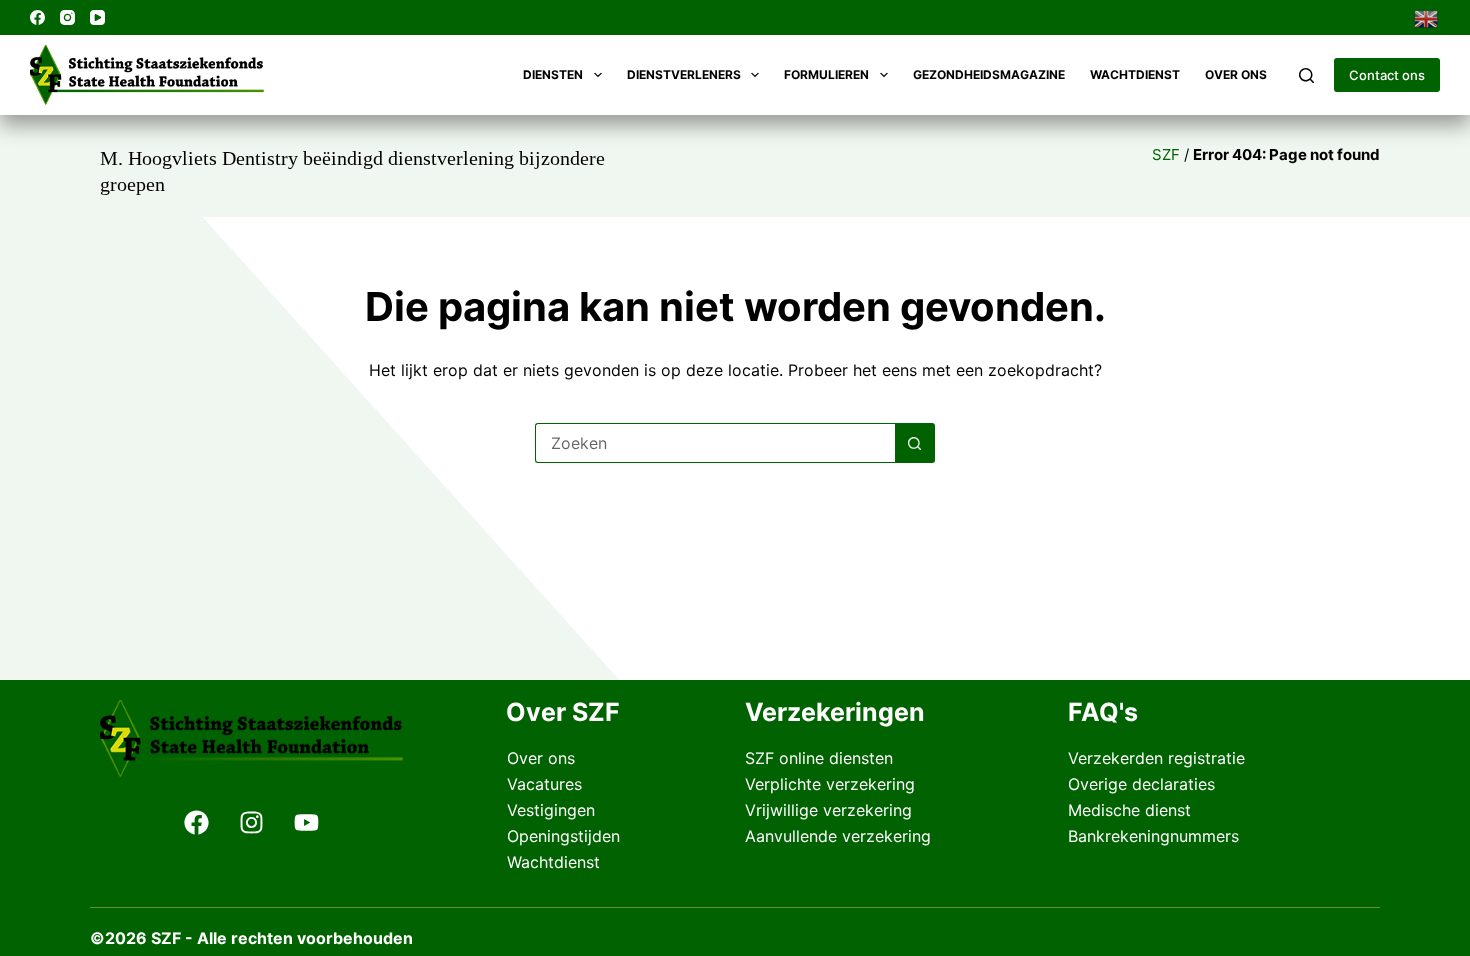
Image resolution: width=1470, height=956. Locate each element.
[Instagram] (67, 17)
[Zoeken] (1306, 75)
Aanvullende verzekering (838, 836)
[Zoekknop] (915, 443)
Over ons (541, 758)
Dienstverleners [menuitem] (684, 74)
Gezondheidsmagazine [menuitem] (989, 74)
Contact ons (1387, 75)
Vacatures (544, 784)
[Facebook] (37, 17)
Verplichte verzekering (830, 784)
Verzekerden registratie (1156, 758)
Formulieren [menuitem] (826, 74)
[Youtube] (306, 822)
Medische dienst (1129, 810)
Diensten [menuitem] (553, 74)
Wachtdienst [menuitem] (1135, 74)
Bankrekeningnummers (1153, 836)
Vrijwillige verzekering (828, 810)
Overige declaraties (1141, 784)
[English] (1427, 17)
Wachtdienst (553, 862)
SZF (1166, 154)
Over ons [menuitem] (1236, 74)
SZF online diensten (819, 758)
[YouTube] (97, 17)
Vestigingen (551, 810)
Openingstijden (563, 836)
